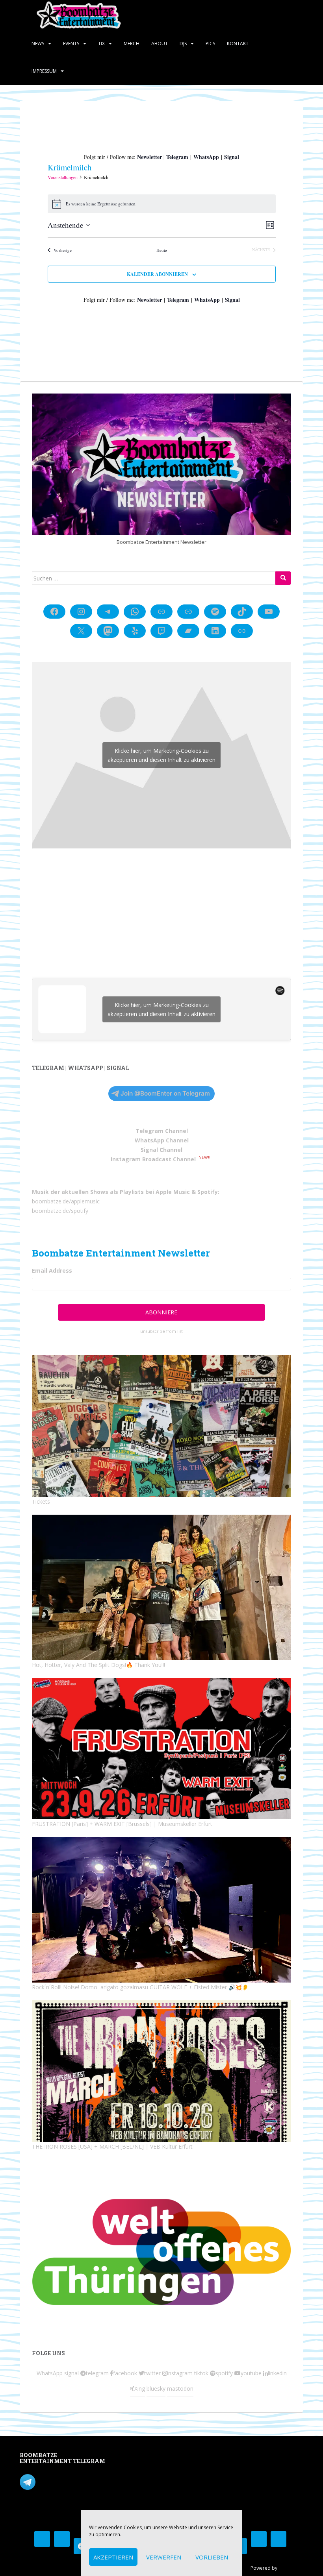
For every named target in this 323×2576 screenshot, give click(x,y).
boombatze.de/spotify (60, 1211)
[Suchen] (283, 578)
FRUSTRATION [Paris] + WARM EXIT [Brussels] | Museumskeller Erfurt (122, 1824)
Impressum (44, 71)
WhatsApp (206, 157)
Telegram (177, 157)
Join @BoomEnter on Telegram (165, 1093)
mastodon (180, 2388)
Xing (140, 2388)
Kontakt (238, 43)
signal (71, 2373)
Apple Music (173, 1192)
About (160, 43)
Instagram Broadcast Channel (153, 1159)
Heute (162, 250)
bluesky (156, 2388)
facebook (125, 2373)
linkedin (277, 2373)
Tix (101, 43)
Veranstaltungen (63, 177)
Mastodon (131, 2457)
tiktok (201, 2373)
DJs (183, 43)
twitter (152, 2373)
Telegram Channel (162, 1131)
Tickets (41, 1501)
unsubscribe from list (161, 1331)
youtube (251, 2373)
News (38, 43)
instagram (180, 2373)
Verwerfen (164, 2557)
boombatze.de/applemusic (66, 1201)
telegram (97, 2373)
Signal (232, 157)
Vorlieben (212, 2557)
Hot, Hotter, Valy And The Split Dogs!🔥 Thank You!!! (98, 1665)
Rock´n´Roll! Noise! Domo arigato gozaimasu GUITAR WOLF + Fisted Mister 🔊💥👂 (140, 1987)
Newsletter (149, 157)
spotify (224, 2373)
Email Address (52, 1270)
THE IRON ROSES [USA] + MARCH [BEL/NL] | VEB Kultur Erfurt (112, 2146)
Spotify (208, 1192)
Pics (210, 43)
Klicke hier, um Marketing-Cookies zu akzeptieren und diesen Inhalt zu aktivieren (161, 755)
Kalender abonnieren (157, 274)
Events (71, 43)
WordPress (291, 2568)
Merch (132, 43)
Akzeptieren (113, 2557)
